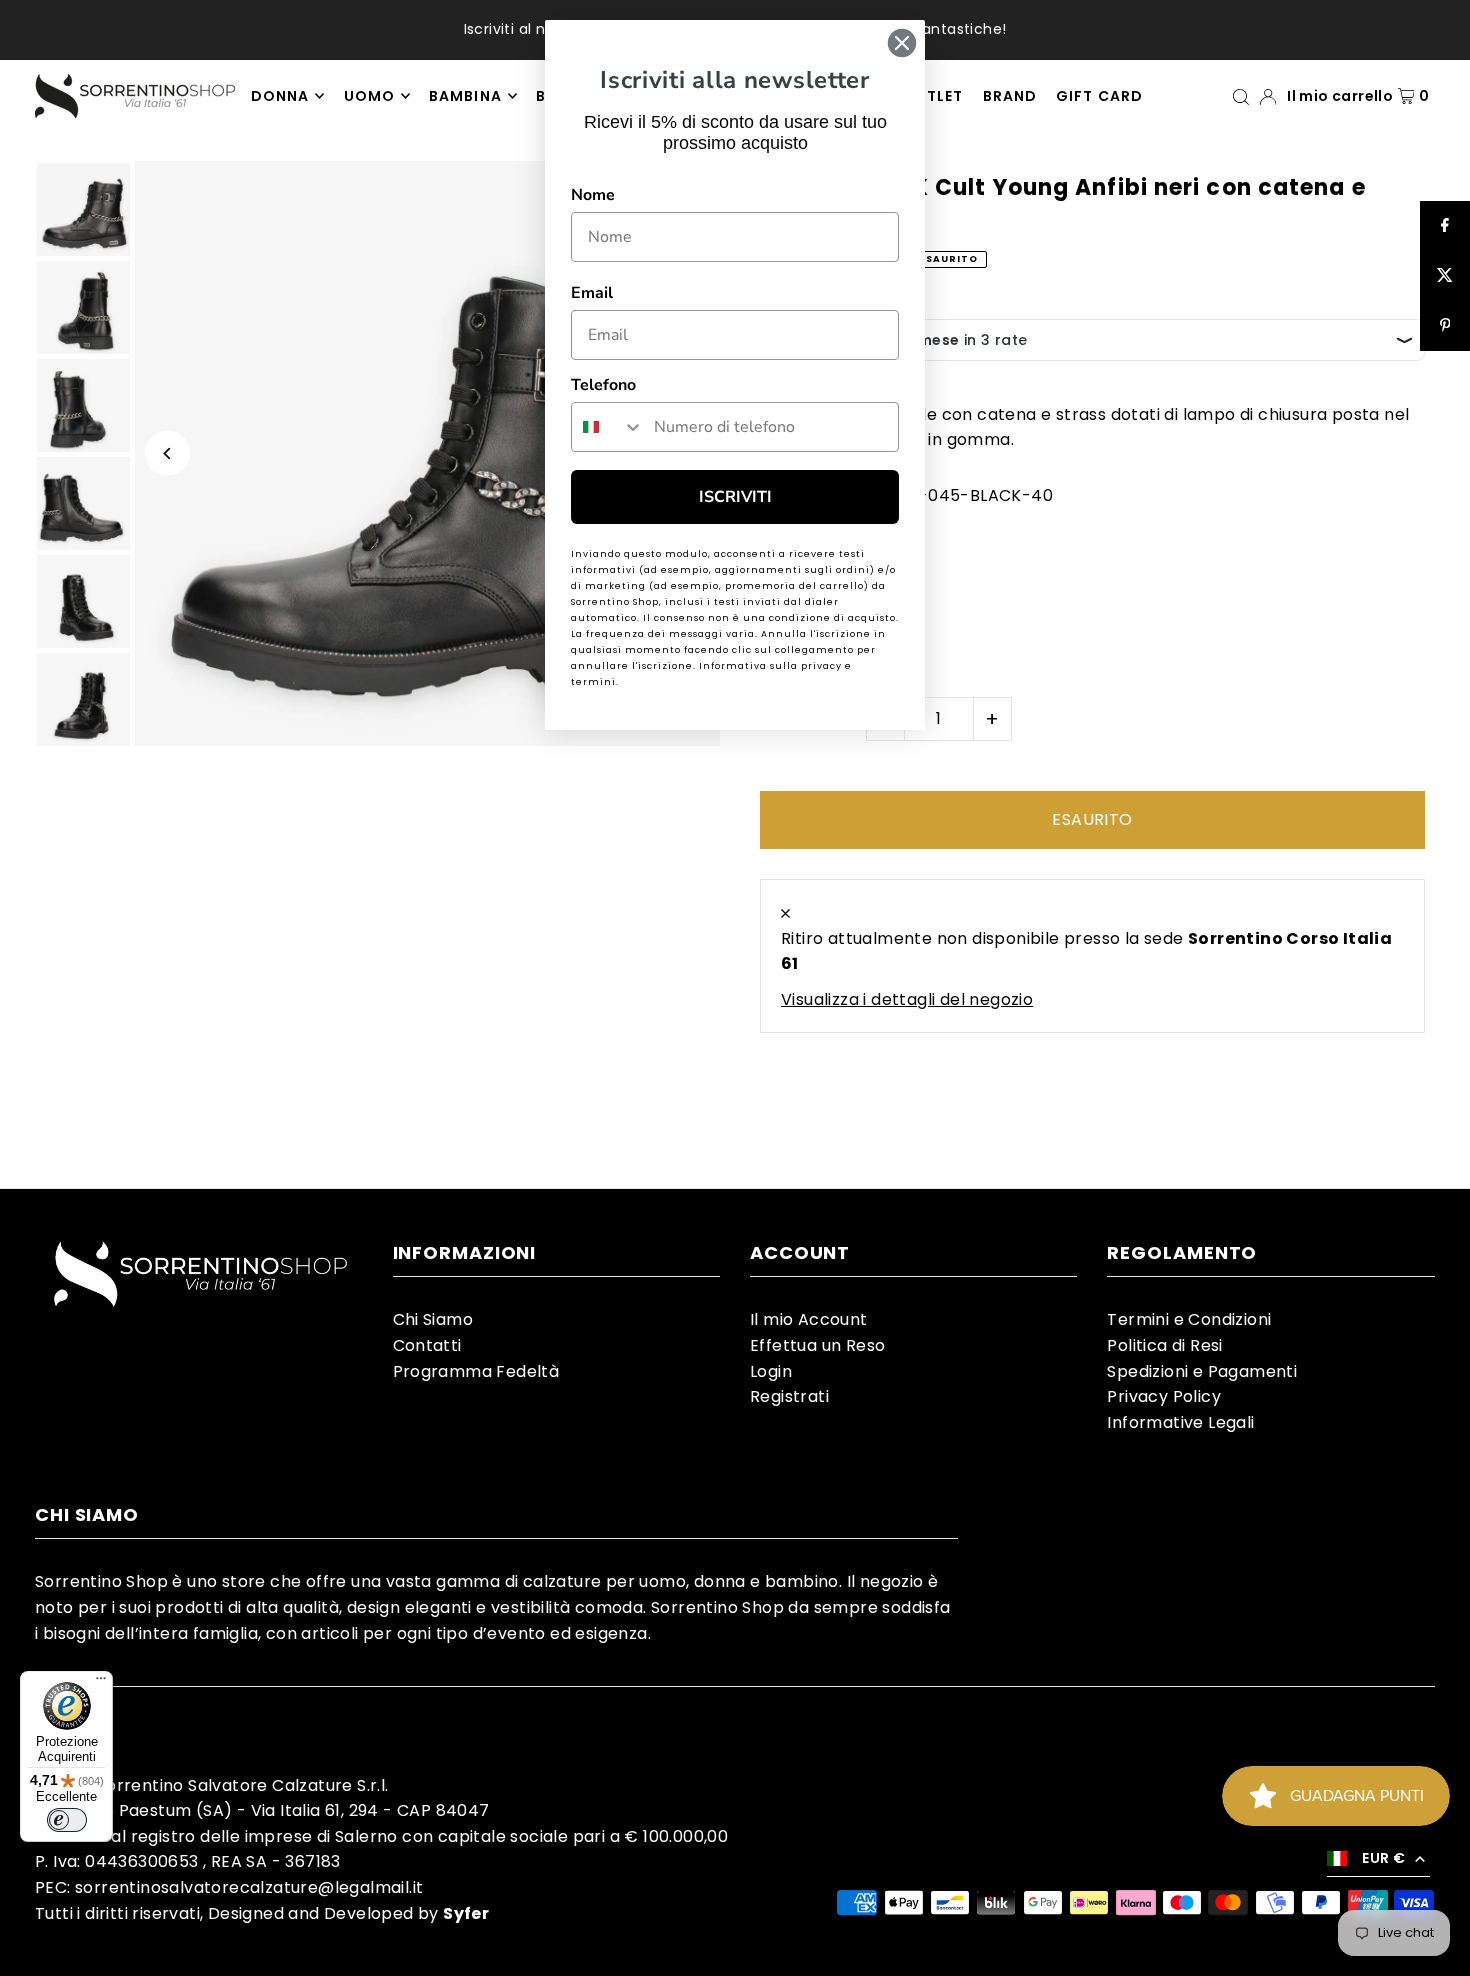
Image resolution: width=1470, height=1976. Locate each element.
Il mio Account (809, 1319)
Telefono (603, 385)
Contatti (427, 1345)
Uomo (369, 96)
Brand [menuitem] (1010, 96)
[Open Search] (1241, 95)
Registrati (789, 1396)
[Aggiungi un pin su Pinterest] (1445, 326)
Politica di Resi (1164, 1345)
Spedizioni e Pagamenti (1202, 1371)
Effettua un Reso (817, 1345)
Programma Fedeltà (476, 1371)
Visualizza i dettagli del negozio (907, 999)
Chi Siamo (433, 1319)
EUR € (1383, 1858)
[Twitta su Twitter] (1445, 276)
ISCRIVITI (735, 497)
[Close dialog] (902, 43)
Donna (280, 96)
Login (771, 1371)
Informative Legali (1180, 1422)
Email (592, 293)
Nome (593, 195)
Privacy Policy (1164, 1396)
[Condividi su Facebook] (1445, 226)
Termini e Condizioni (1189, 1319)
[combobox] (608, 427)
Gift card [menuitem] (1099, 96)
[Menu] (101, 1683)
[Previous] (167, 453)
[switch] (67, 1820)
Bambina (465, 96)
